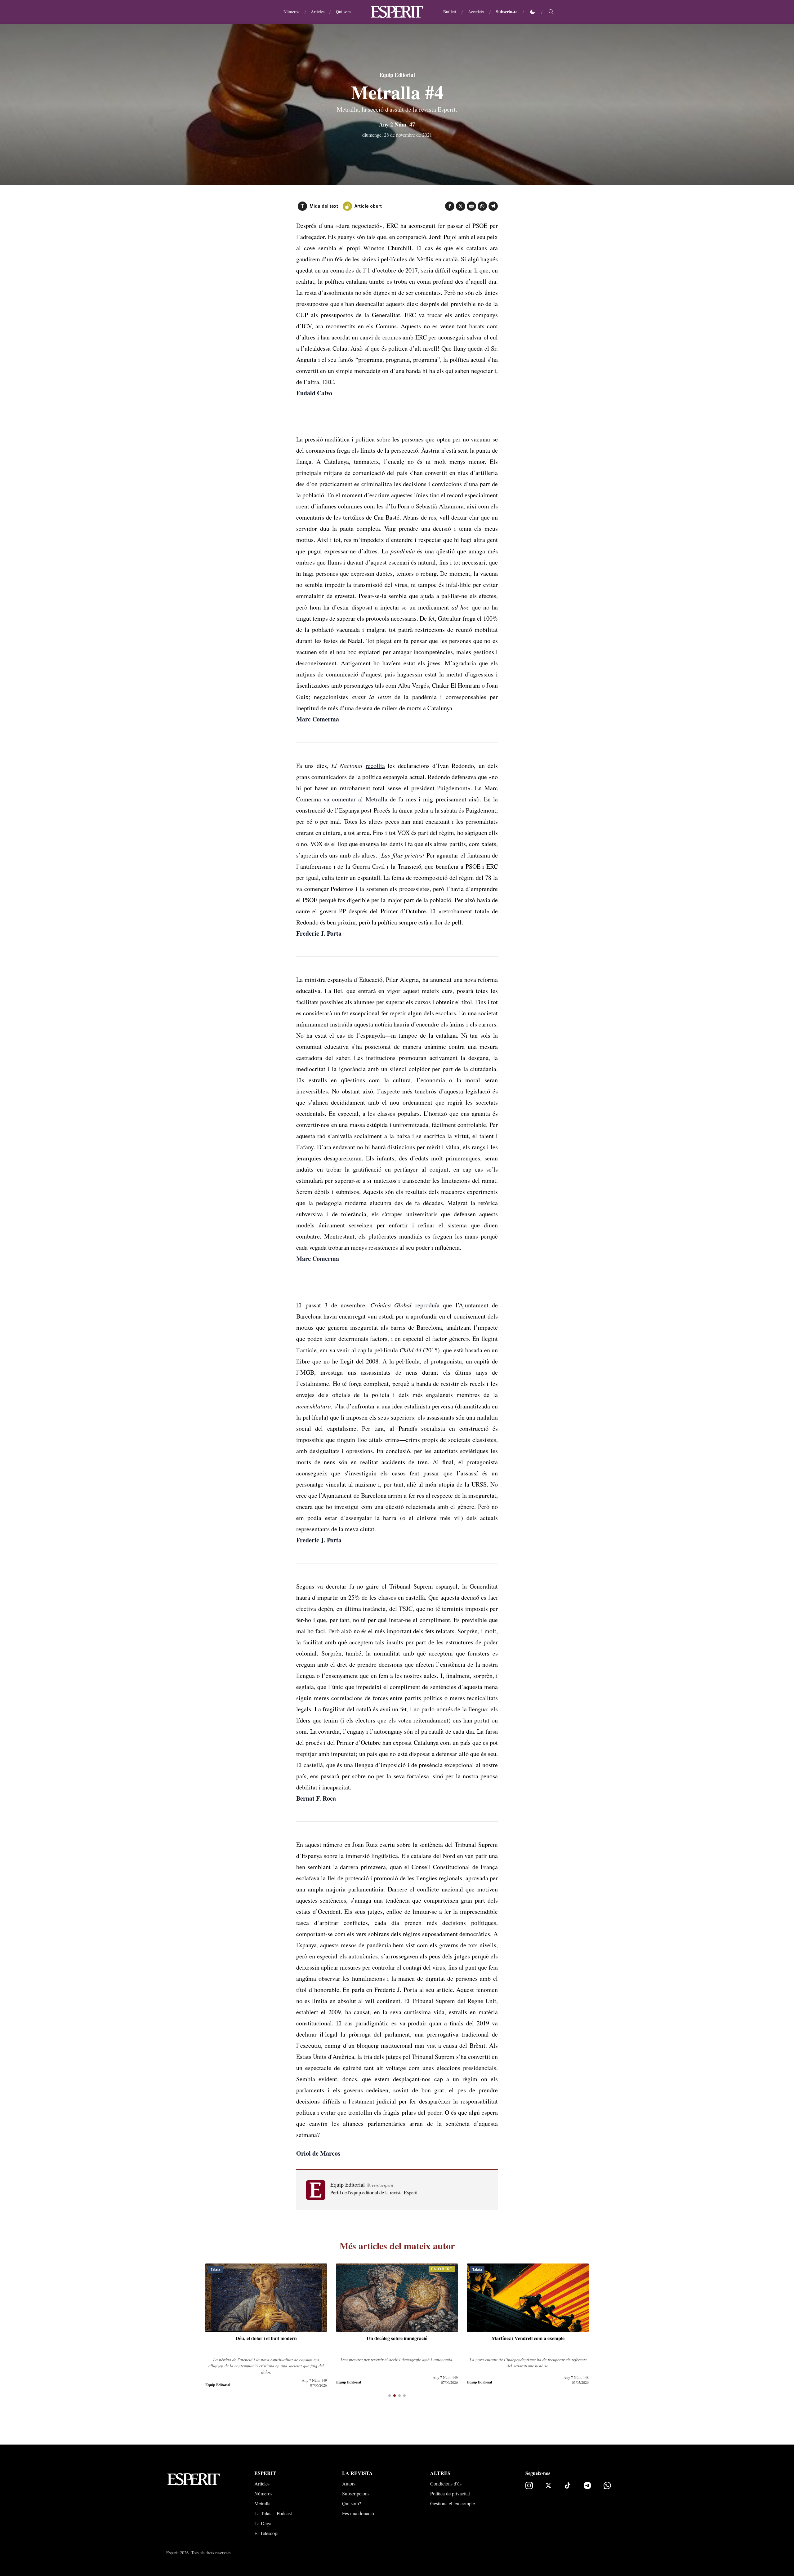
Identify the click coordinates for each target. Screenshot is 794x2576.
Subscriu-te (507, 12)
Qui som (343, 12)
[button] (390, 2396)
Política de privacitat (450, 2493)
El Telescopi (266, 2533)
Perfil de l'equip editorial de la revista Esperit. (375, 2192)
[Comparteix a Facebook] (450, 206)
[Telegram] (587, 2485)
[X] (548, 2485)
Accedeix (476, 12)
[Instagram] (529, 2485)
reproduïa (427, 1305)
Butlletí (450, 12)
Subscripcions (356, 2493)
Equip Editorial (397, 75)
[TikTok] (568, 2485)
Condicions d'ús (446, 2483)
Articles (318, 12)
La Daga (263, 2523)
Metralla (262, 2503)
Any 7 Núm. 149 (314, 2377)
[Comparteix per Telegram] (493, 206)
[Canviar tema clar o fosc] (533, 12)
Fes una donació (358, 2513)
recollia (375, 766)
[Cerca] (551, 12)
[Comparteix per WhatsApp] (482, 206)
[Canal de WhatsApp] (607, 2485)
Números (291, 12)
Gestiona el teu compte (453, 2503)
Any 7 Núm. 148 (445, 2377)
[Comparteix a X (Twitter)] (461, 206)
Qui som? (352, 2503)
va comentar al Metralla (355, 799)
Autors (349, 2483)
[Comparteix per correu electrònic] (471, 206)
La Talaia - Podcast (273, 2513)
